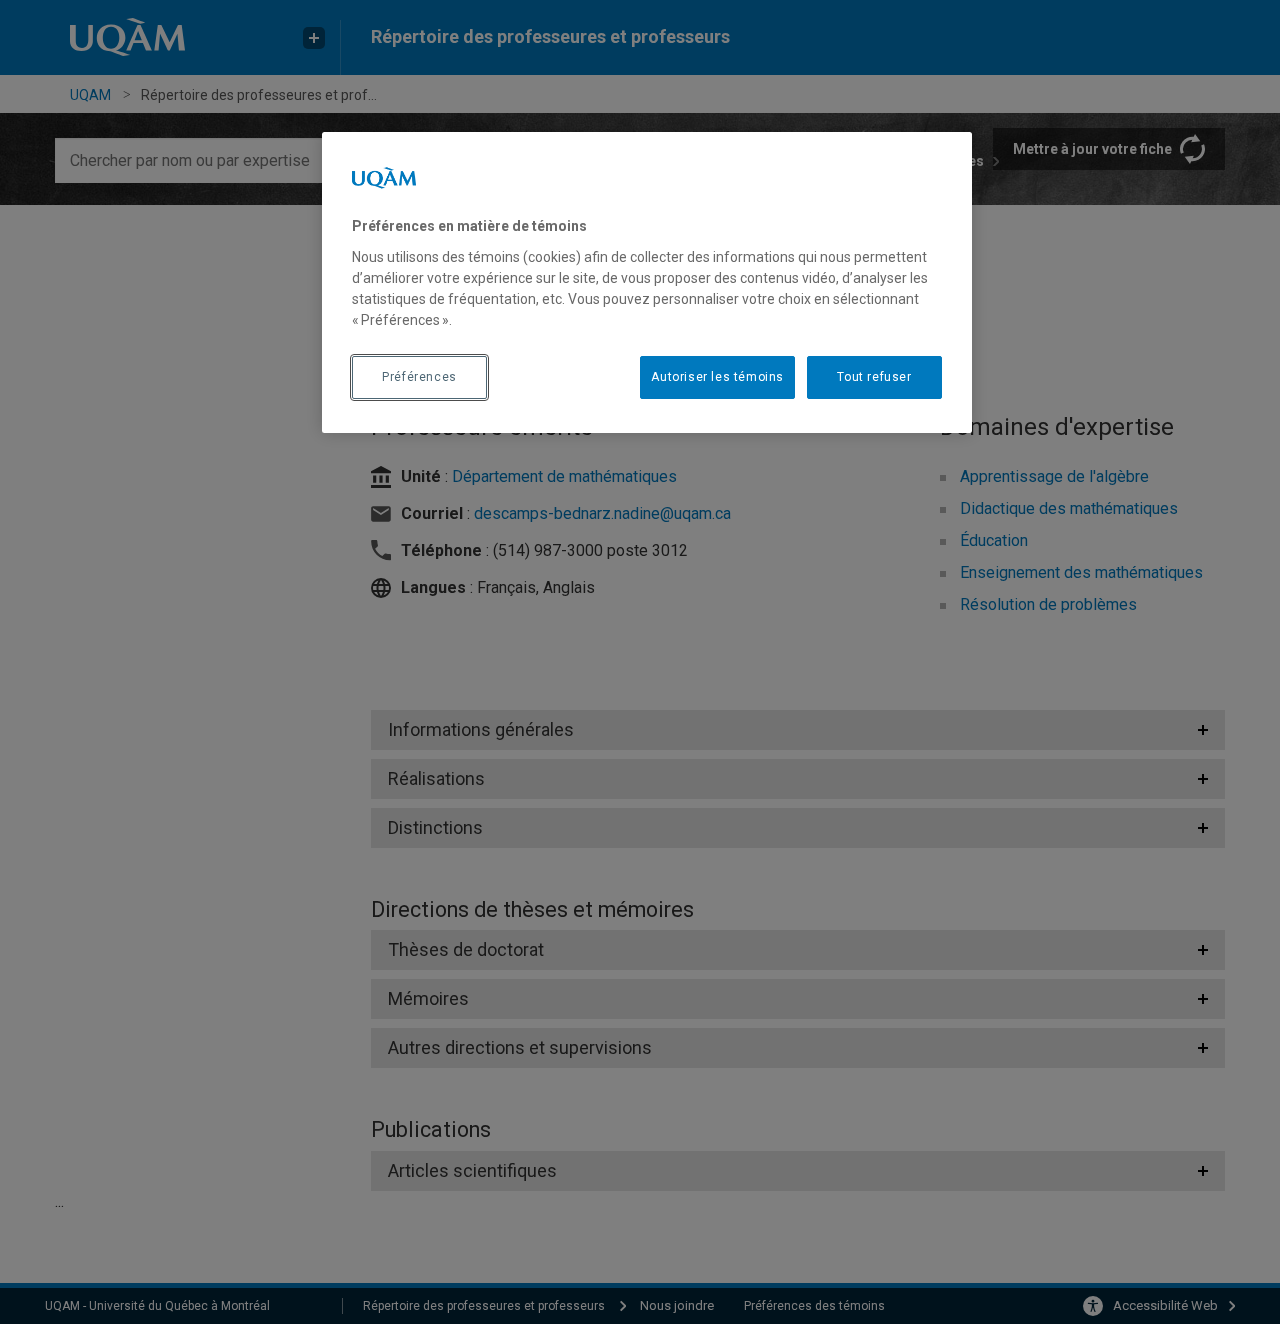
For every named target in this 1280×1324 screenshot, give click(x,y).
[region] (647, 282)
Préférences (419, 377)
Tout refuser (874, 377)
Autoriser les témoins (717, 377)
